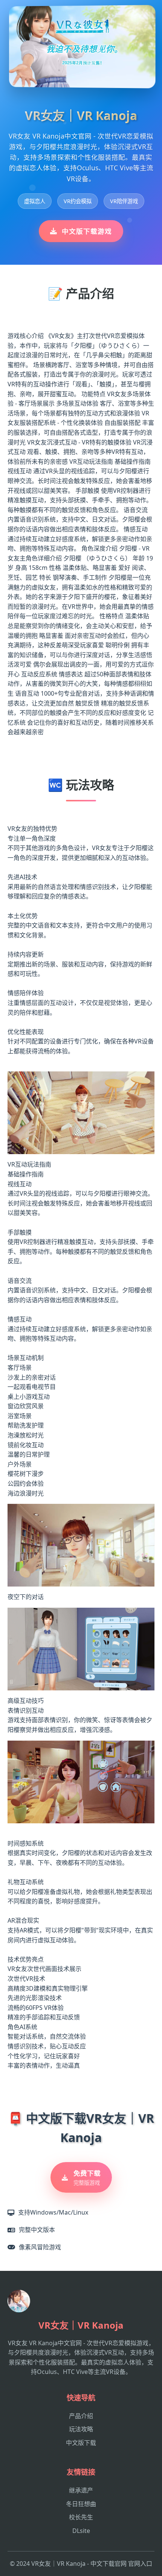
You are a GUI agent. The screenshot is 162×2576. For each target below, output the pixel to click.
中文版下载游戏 (87, 231)
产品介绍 (81, 2416)
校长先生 (81, 2517)
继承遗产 (81, 2490)
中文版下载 (81, 2443)
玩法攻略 (81, 2429)
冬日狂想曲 (81, 2504)
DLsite (81, 2531)
